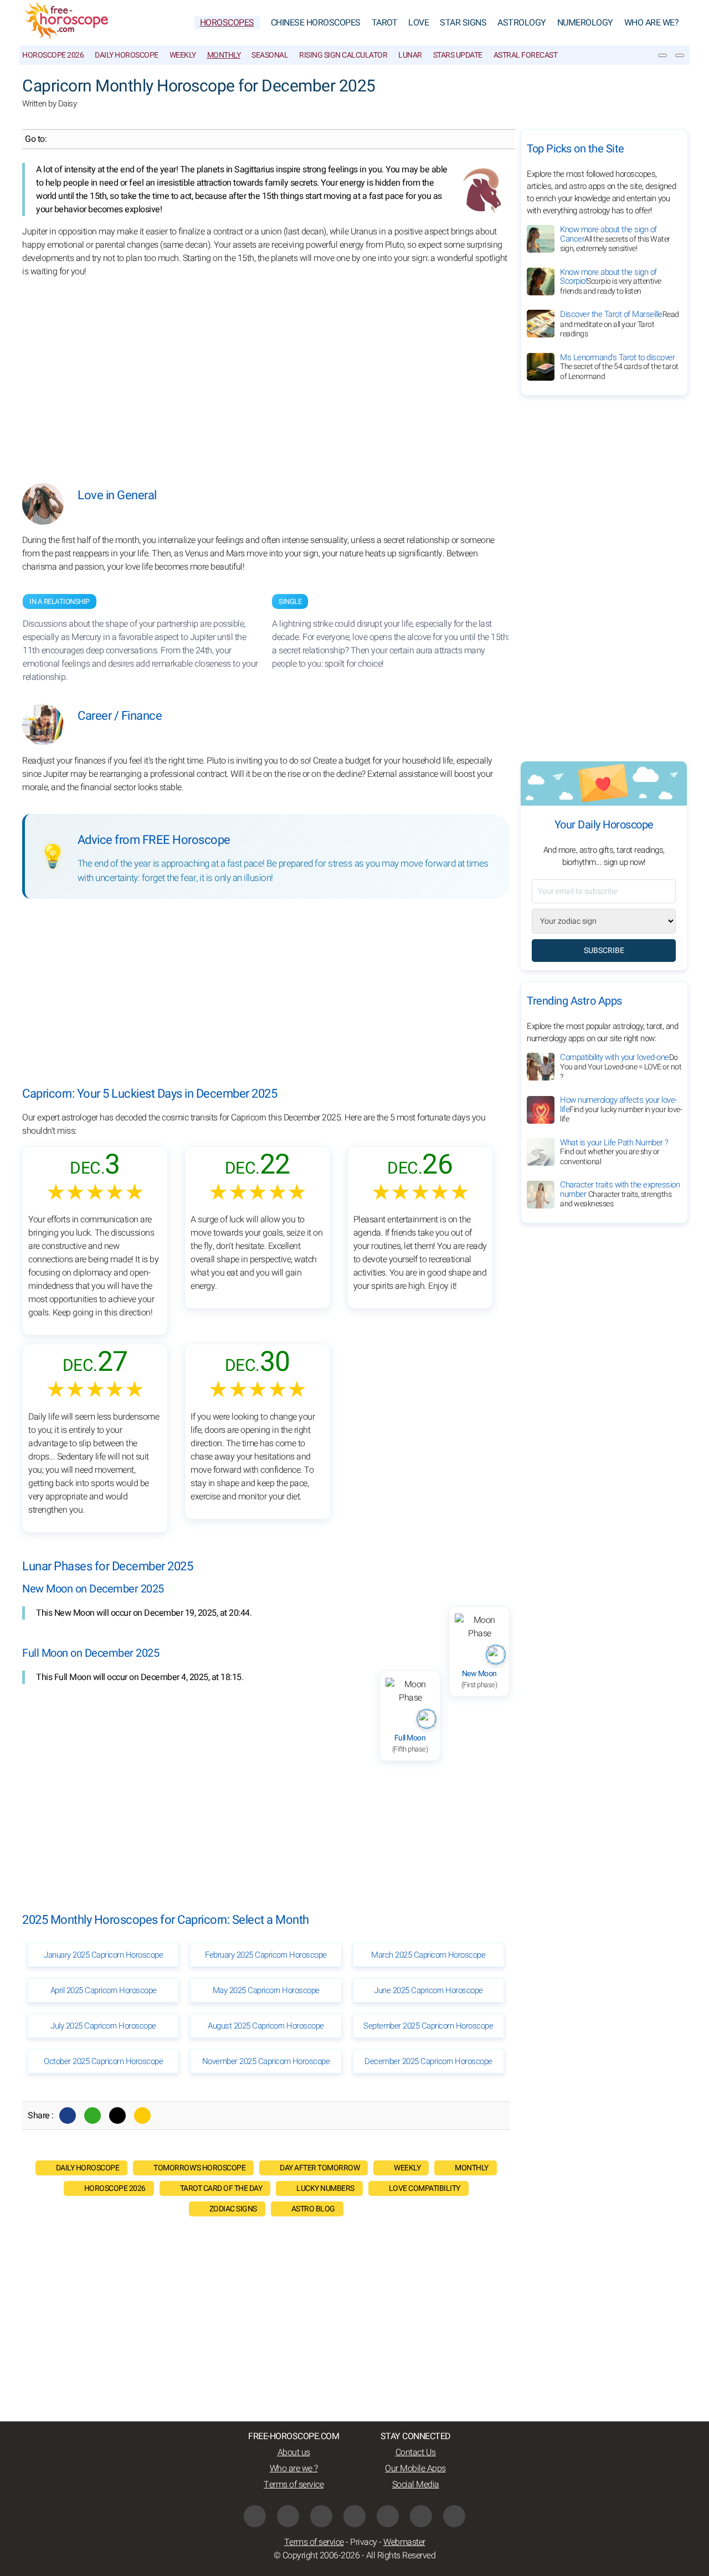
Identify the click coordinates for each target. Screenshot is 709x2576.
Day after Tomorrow (320, 2168)
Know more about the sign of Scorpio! (611, 281)
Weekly (183, 55)
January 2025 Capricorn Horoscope (103, 1955)
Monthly (224, 55)
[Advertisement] (266, 372)
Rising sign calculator (343, 55)
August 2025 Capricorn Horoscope (266, 2026)
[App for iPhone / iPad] (421, 2516)
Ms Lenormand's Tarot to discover (619, 367)
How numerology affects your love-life (621, 1110)
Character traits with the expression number (620, 1195)
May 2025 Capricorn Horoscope (266, 1990)
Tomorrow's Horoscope (199, 2168)
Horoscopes (227, 23)
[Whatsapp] (93, 2116)
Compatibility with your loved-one (621, 1067)
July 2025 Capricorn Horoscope (103, 2026)
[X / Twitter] (354, 2516)
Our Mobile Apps (415, 2469)
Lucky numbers (325, 2188)
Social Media (416, 2485)
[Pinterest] (388, 2516)
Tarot (385, 23)
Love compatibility (425, 2188)
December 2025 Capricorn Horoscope (428, 2061)
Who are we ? (294, 2469)
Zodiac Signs (233, 2209)
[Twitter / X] (117, 2116)
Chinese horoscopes (316, 23)
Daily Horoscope (127, 55)
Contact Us (416, 2452)
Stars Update (458, 55)
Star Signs (463, 23)
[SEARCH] (680, 55)
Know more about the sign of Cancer (615, 239)
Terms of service (294, 2485)
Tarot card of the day (221, 2188)
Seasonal (270, 55)
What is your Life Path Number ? (614, 1152)
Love (418, 23)
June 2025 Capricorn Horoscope (428, 1990)
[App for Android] (454, 2516)
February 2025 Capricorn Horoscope (266, 1955)
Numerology (585, 23)
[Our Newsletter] (662, 55)
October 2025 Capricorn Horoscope (103, 2061)
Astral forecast (526, 55)
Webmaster (404, 2542)
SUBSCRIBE (604, 951)
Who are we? (652, 23)
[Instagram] (288, 2516)
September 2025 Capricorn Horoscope (428, 2026)
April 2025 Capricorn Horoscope (104, 1990)
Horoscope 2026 (53, 55)
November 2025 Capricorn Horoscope (266, 2061)
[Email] (142, 2116)
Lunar (410, 55)
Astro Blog (313, 2209)
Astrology (522, 23)
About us (294, 2452)
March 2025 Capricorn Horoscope (428, 1955)
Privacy (364, 2542)
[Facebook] (68, 2116)
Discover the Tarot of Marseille (620, 324)
